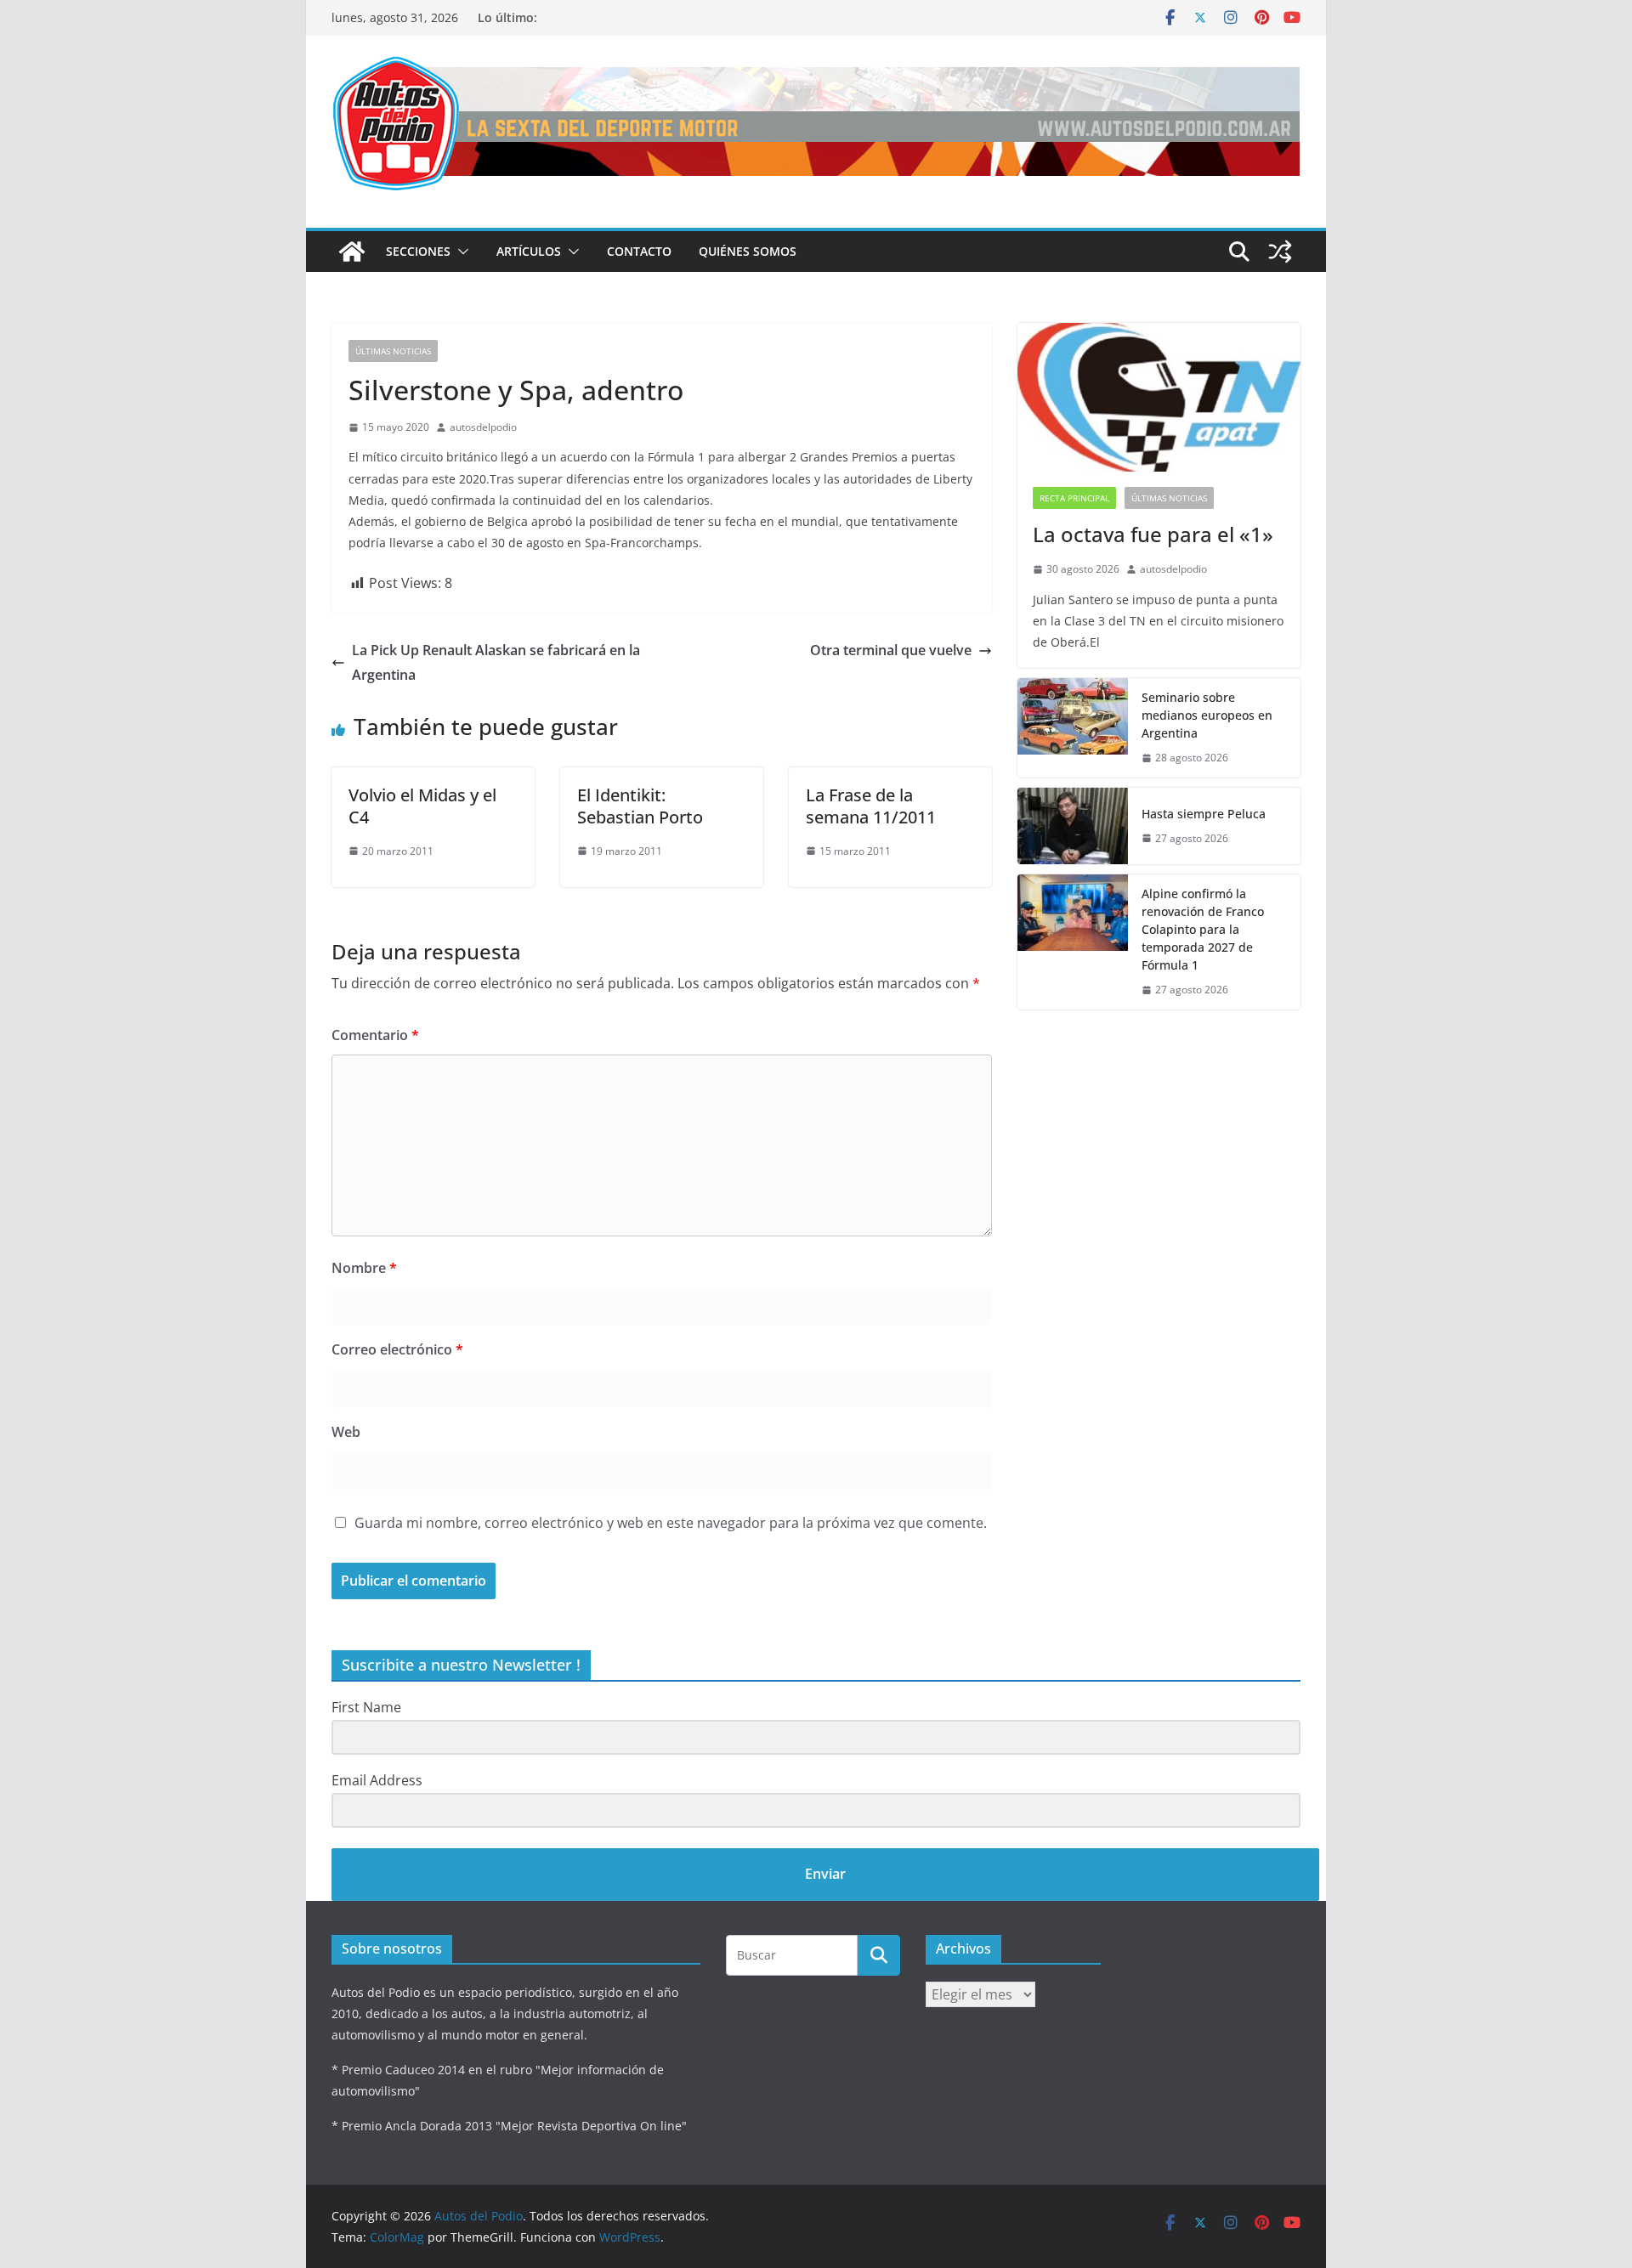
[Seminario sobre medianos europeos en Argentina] (1073, 728)
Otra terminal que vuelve (891, 650)
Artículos (529, 251)
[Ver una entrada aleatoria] (1280, 252)
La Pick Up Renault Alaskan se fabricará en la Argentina (496, 662)
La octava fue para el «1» (1153, 534)
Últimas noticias (393, 351)
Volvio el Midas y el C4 (422, 806)
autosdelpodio (483, 427)
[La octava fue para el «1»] (1159, 397)
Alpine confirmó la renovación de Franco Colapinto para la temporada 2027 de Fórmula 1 (1203, 929)
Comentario (375, 1035)
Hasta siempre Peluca (1204, 814)
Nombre (364, 1268)
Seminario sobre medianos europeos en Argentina (1207, 715)
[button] (460, 252)
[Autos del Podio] (352, 252)
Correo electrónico (397, 1349)
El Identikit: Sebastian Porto (640, 806)
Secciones (418, 251)
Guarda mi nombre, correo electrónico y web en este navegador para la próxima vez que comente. (671, 1523)
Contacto (639, 251)
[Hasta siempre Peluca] (1073, 826)
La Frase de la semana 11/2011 (871, 806)
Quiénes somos (748, 251)
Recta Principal (1074, 498)
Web (346, 1432)
